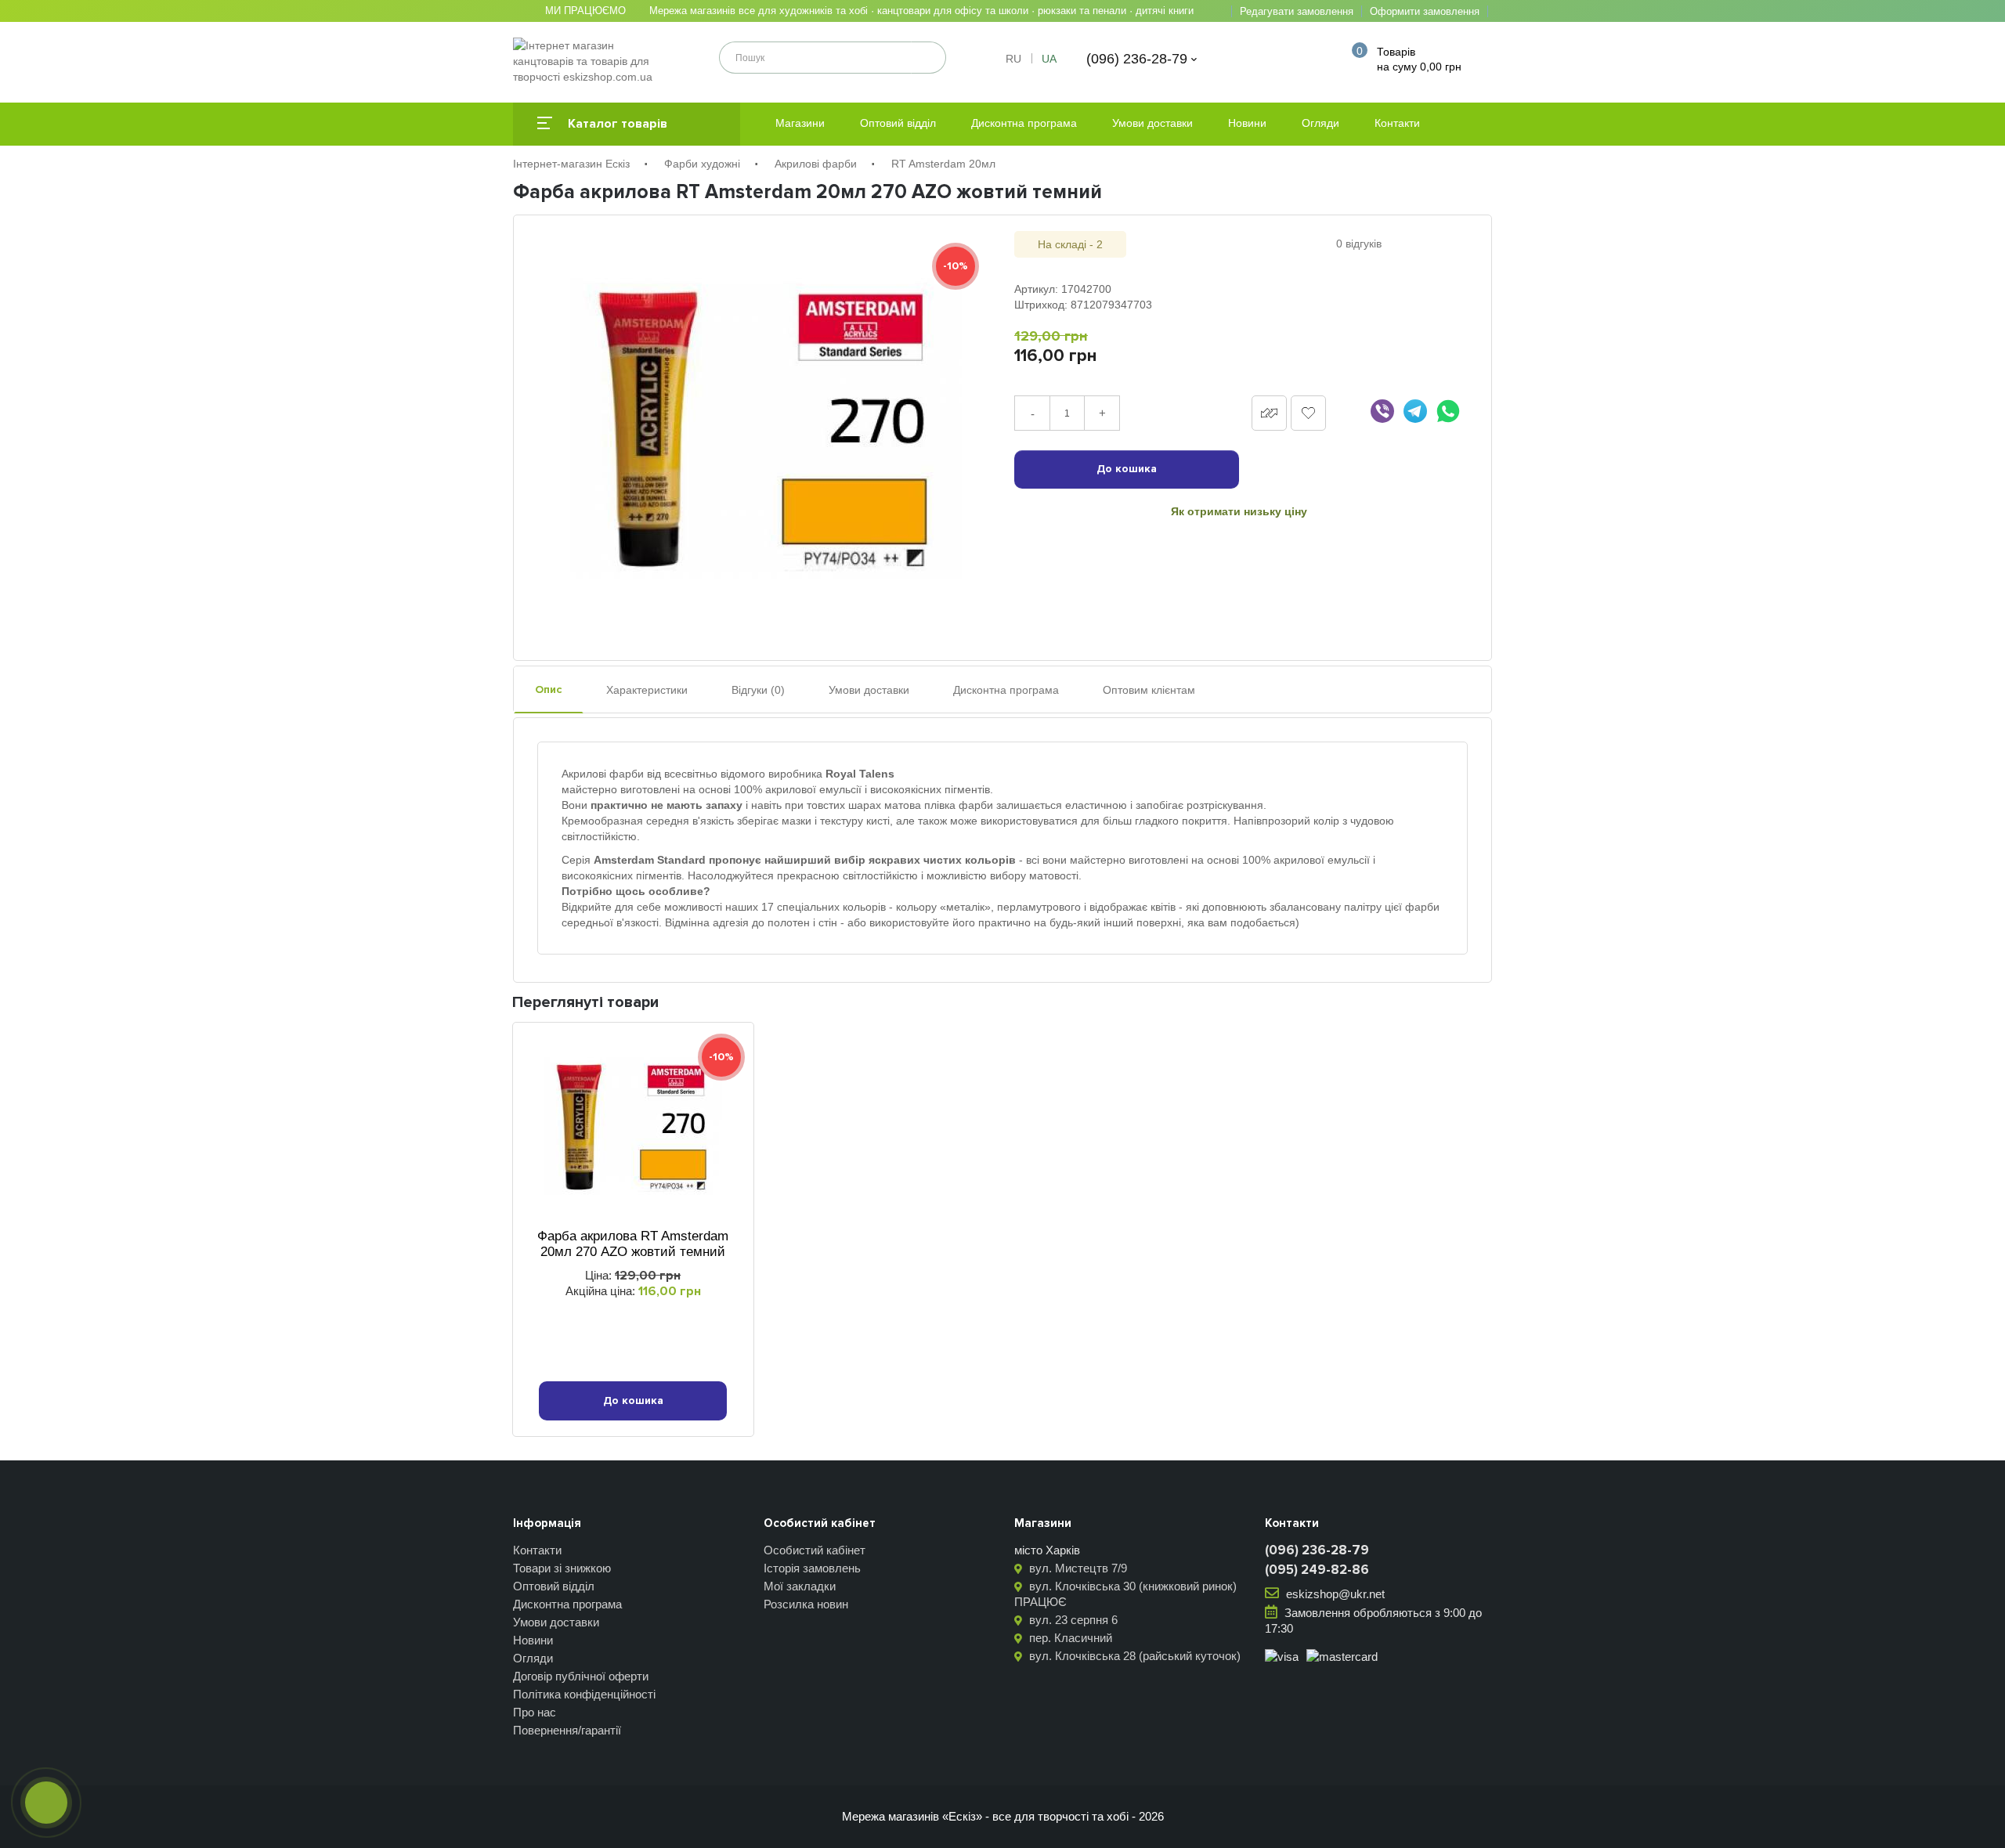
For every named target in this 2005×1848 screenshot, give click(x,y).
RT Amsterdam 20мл (943, 164)
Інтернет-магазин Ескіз (571, 164)
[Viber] (1382, 411)
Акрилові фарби (816, 164)
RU (1013, 59)
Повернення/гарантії (567, 1730)
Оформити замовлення (1425, 11)
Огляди (1320, 123)
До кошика (1127, 469)
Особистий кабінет (815, 1550)
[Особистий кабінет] (1314, 59)
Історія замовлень (812, 1568)
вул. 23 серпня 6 (1072, 1620)
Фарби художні (702, 164)
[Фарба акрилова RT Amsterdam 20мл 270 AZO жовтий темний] (766, 430)
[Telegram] (1415, 411)
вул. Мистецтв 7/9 (1077, 1568)
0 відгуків (1359, 244)
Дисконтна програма (1024, 123)
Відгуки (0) (758, 690)
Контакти (1397, 123)
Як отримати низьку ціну (1239, 511)
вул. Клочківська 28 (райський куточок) (1133, 1656)
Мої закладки (800, 1586)
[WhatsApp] (1448, 411)
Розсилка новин (806, 1604)
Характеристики (647, 690)
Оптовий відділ (898, 123)
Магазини (800, 123)
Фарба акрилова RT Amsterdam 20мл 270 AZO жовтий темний (633, 1244)
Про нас (535, 1712)
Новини (1247, 123)
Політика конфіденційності (584, 1694)
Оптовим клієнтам (1149, 690)
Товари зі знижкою (562, 1568)
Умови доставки (1152, 123)
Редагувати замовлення (1297, 11)
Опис (549, 689)
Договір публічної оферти (581, 1676)
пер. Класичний (1069, 1638)
